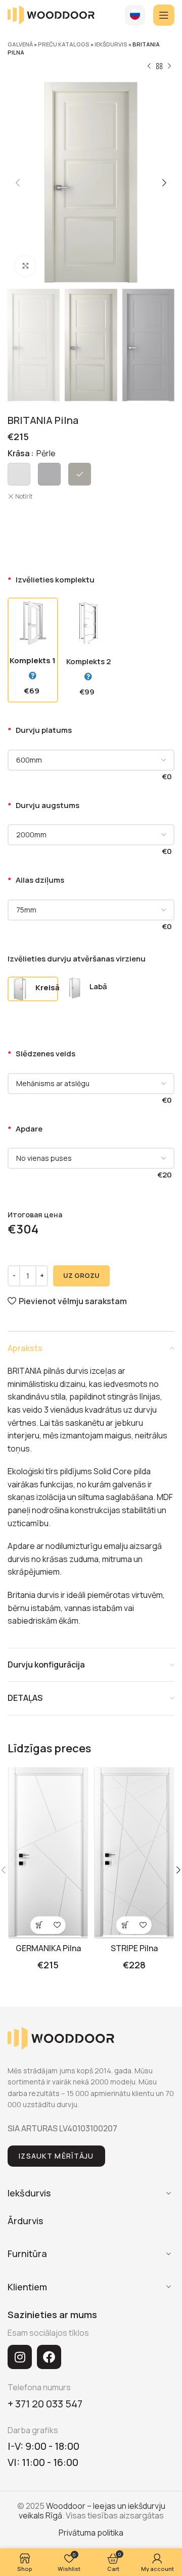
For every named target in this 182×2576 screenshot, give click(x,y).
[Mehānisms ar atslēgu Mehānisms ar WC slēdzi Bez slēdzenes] (91, 1084)
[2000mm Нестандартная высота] (91, 835)
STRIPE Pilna (134, 1948)
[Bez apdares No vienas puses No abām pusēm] (91, 1158)
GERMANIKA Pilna (48, 1948)
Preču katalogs (64, 44)
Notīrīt (24, 497)
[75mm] (91, 910)
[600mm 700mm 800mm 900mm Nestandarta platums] (91, 760)
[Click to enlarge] (25, 266)
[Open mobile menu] (164, 15)
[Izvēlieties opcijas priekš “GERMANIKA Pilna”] (39, 1925)
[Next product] (169, 67)
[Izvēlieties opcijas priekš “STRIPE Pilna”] (125, 1925)
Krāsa (19, 453)
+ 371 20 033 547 (45, 2404)
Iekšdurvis (111, 44)
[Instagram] (20, 2357)
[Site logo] (51, 14)
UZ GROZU (81, 1275)
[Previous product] (149, 67)
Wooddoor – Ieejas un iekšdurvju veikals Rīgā (92, 2511)
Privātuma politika (91, 2533)
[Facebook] (49, 2357)
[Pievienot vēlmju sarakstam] (57, 1925)
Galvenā (20, 44)
